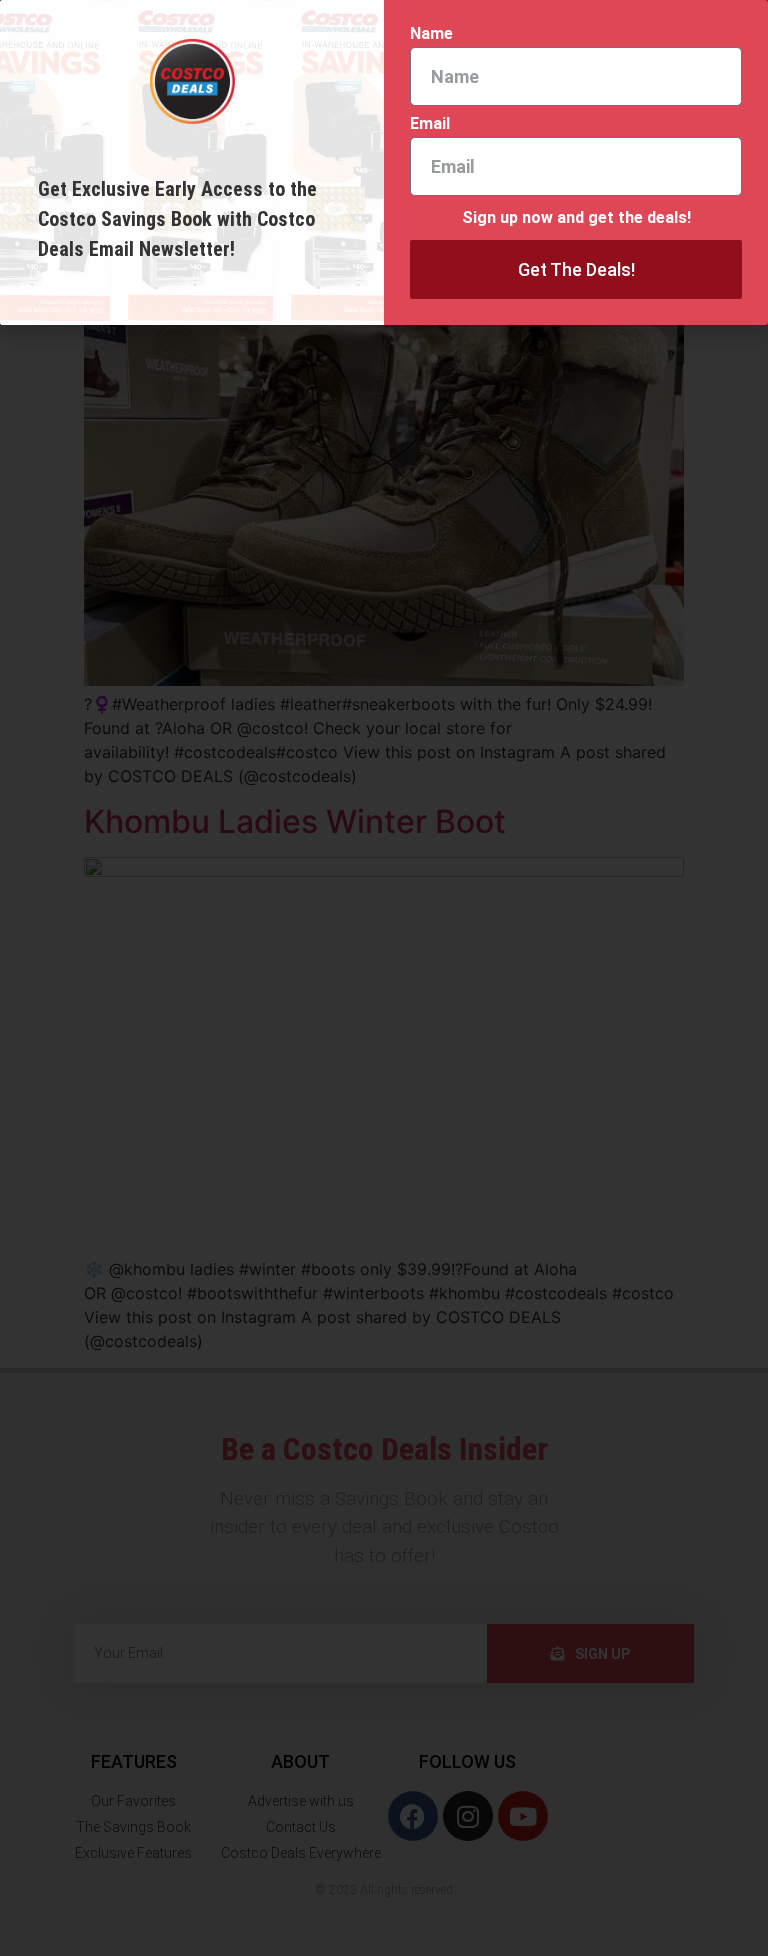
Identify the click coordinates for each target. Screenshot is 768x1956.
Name (431, 34)
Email (430, 124)
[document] (384, 978)
